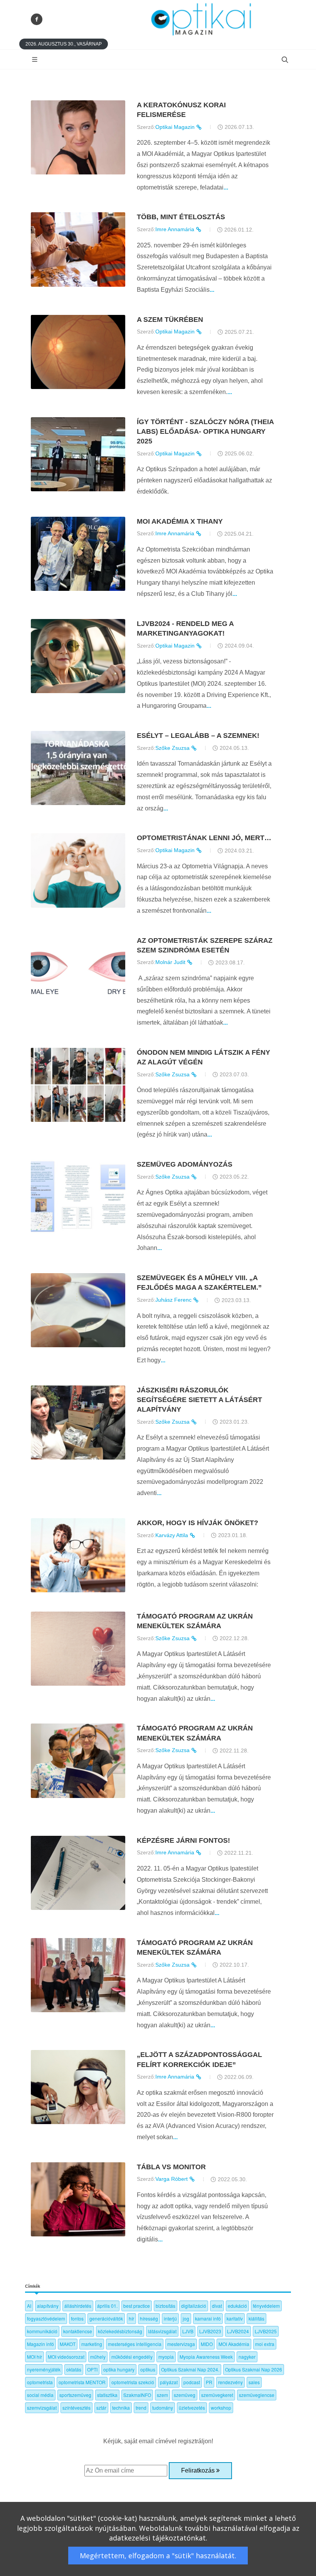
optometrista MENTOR (82, 2382)
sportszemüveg (75, 2395)
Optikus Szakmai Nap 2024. (190, 2369)
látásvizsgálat (162, 2331)
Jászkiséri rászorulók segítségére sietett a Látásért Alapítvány (199, 1400)
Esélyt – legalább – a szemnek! (198, 736)
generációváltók (106, 2318)
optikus (148, 2369)
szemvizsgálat (42, 2408)
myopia (166, 2357)
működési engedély (132, 2357)
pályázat (169, 2382)
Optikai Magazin (176, 127)
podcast (192, 2382)
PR (209, 2382)
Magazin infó (40, 2344)
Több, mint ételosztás (181, 217)
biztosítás (166, 2306)
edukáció (237, 2306)
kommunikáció (42, 2331)
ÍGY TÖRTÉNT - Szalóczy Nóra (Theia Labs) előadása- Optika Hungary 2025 (205, 431)
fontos (77, 2318)
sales (254, 2382)
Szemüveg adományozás (185, 1164)
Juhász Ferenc (174, 1300)
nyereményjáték (44, 2369)
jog (186, 2318)
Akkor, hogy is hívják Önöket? (197, 1523)
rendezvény (230, 2382)
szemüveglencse (257, 2395)
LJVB (188, 2331)
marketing (92, 2344)
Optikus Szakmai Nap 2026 (254, 2369)
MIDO (207, 2344)
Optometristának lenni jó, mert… (204, 838)
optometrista (40, 2382)
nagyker (247, 2357)
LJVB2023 (210, 2331)
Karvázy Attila (172, 1535)
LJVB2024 (238, 2331)
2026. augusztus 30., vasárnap (64, 44)
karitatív (235, 2318)
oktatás (74, 2369)
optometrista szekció (133, 2382)
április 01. (107, 2306)
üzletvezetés (192, 2408)
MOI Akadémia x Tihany (180, 521)
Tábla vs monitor (171, 2167)
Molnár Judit (171, 962)
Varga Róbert (172, 2179)
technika (121, 2408)
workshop (221, 2408)
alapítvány (48, 2306)
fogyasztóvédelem (46, 2318)
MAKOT (68, 2344)
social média (40, 2395)
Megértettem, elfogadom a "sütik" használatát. (158, 2556)
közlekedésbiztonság (120, 2331)
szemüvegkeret (217, 2395)
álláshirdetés (78, 2306)
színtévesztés (76, 2408)
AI (29, 2306)
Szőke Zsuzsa (173, 748)
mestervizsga (181, 2344)
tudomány (163, 2408)
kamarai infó (208, 2318)
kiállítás (256, 2318)
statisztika (107, 2395)
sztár (101, 2408)
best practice (137, 2306)
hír (131, 2318)
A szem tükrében (170, 320)
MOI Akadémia (234, 2344)
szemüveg (185, 2395)
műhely (98, 2357)
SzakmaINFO (137, 2395)
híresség (149, 2318)
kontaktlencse (78, 2331)
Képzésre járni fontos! (183, 1840)
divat (217, 2306)
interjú (170, 2318)
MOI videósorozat (66, 2357)
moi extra (265, 2344)
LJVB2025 (266, 2331)
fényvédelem (266, 2306)
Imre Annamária (176, 229)
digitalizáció (194, 2306)
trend (141, 2408)
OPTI (92, 2369)
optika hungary (119, 2369)
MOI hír (34, 2357)
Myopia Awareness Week (206, 2357)
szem (162, 2395)
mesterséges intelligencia (135, 2344)
